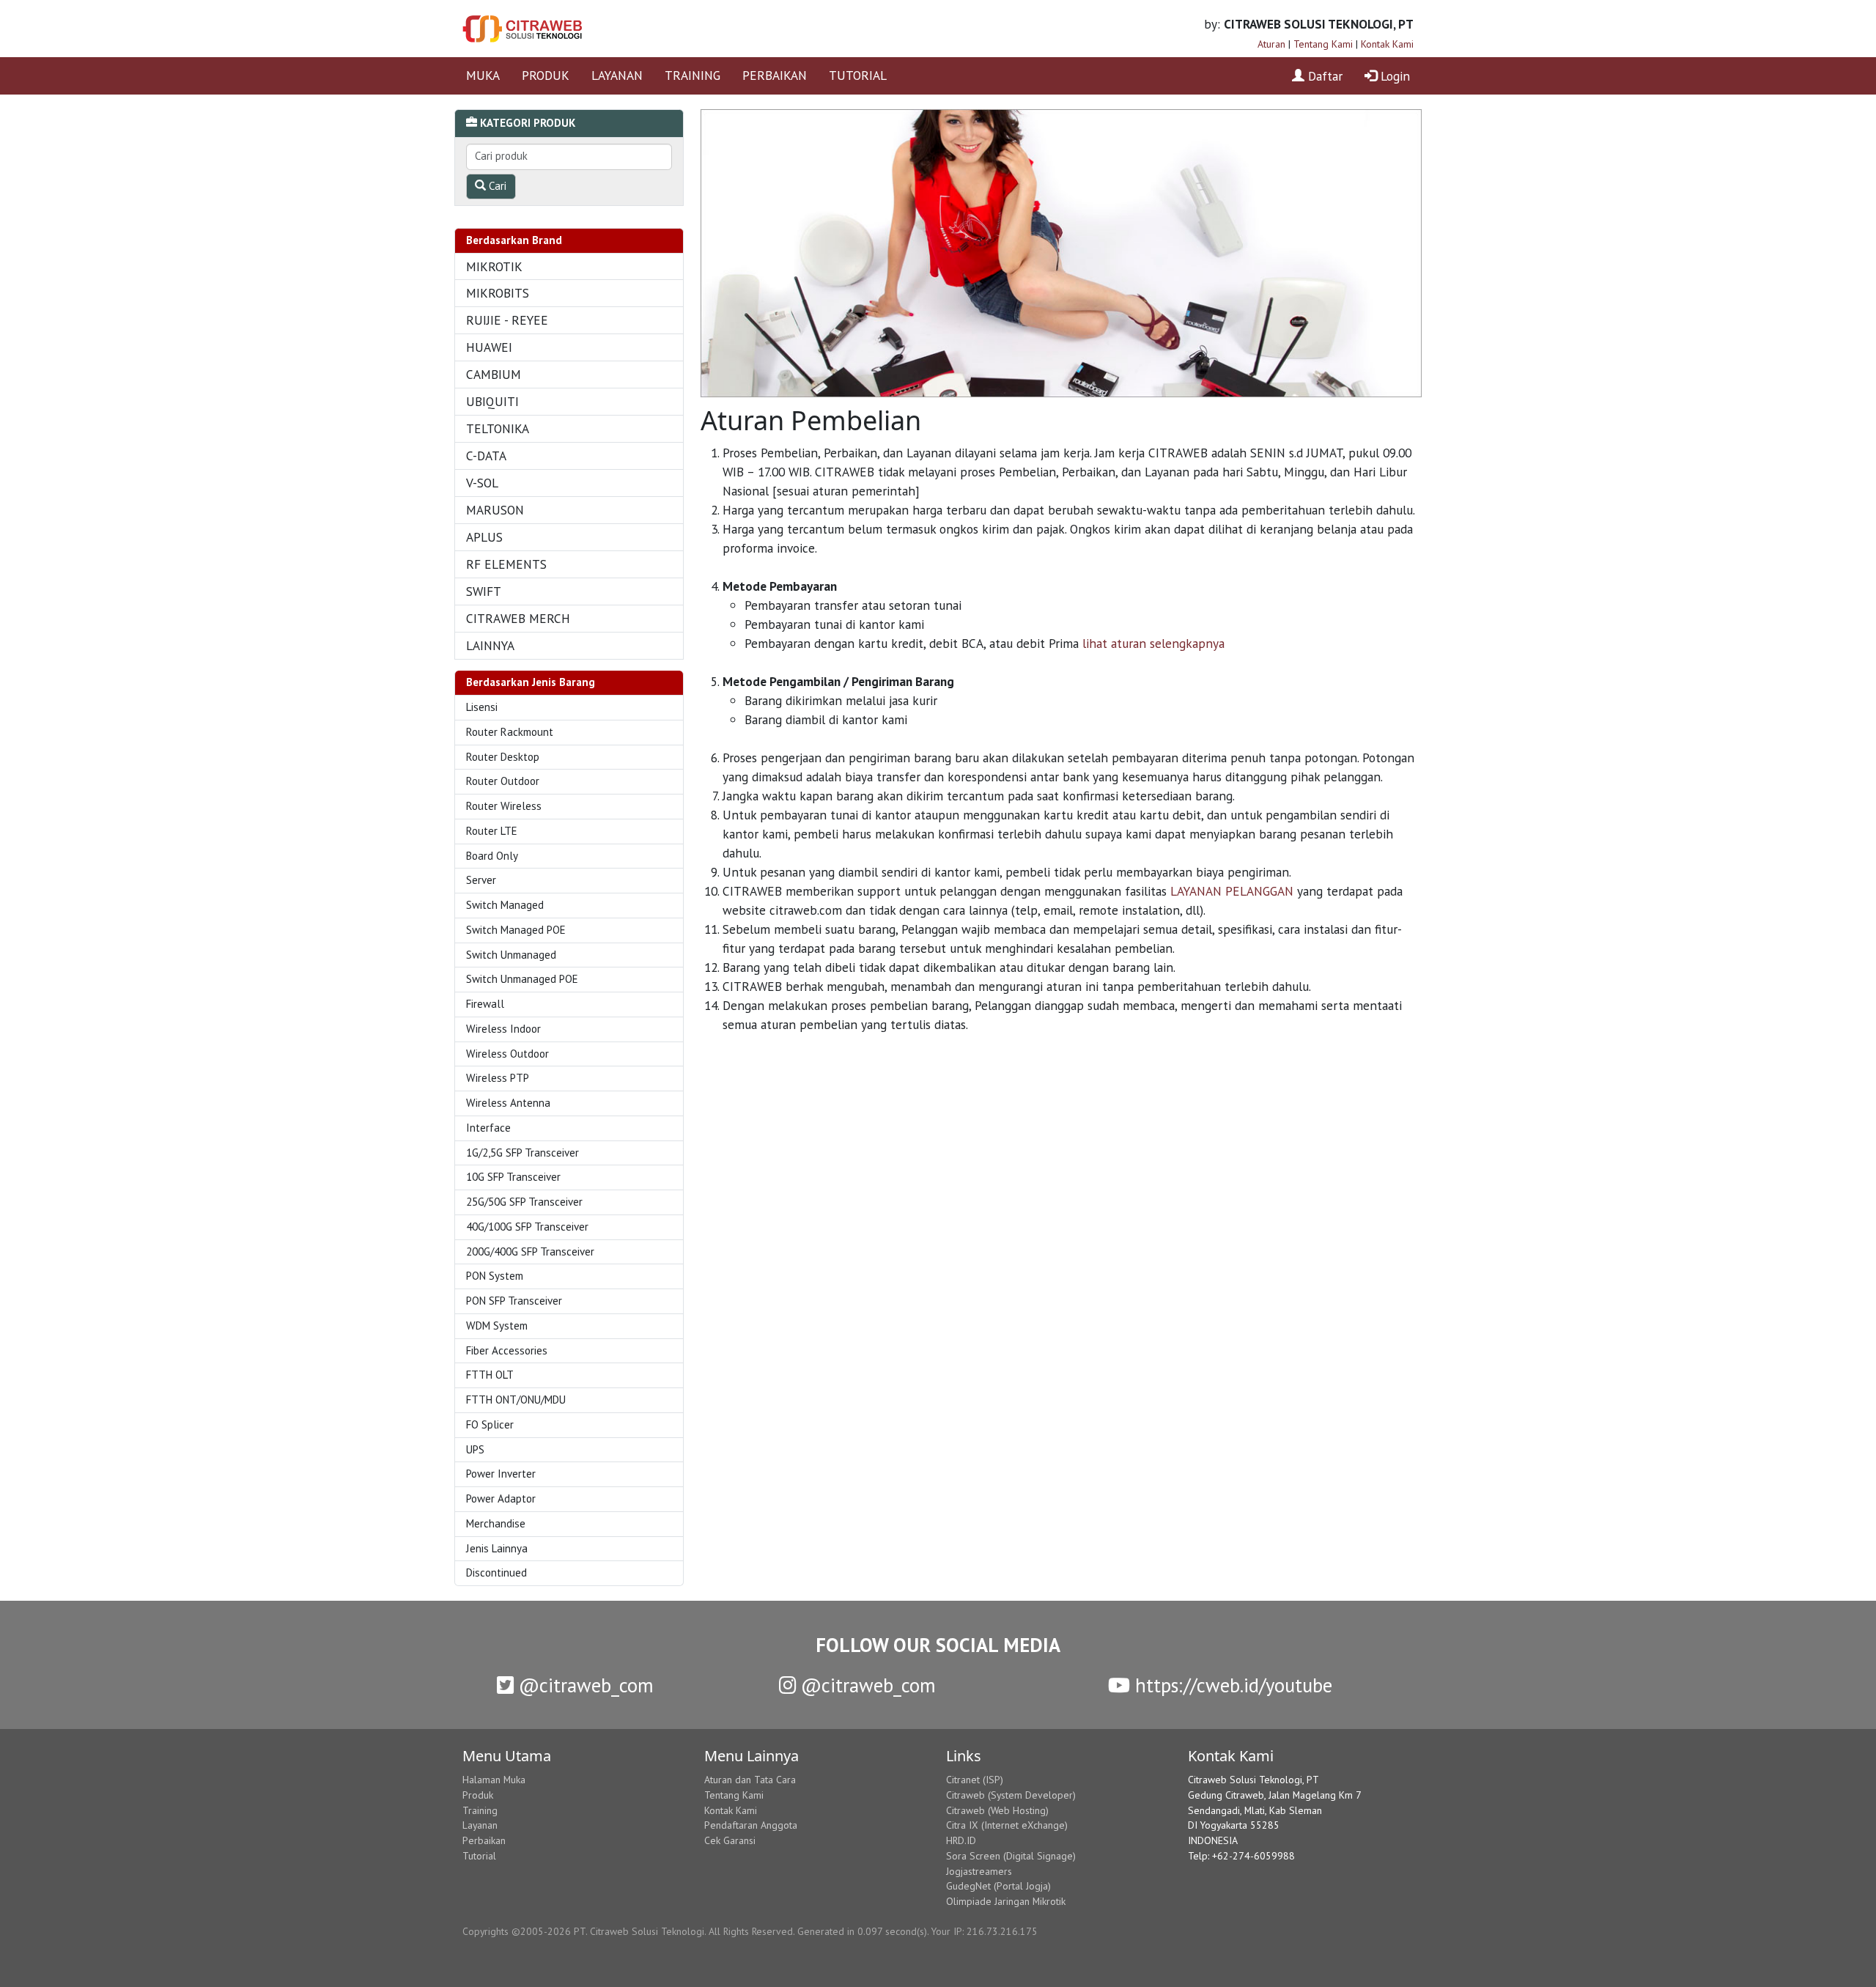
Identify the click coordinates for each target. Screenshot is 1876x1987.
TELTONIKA (498, 428)
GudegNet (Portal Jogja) (998, 1886)
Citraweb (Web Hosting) (997, 1810)
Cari (496, 186)
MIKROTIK (494, 266)
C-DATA (486, 456)
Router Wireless (504, 806)
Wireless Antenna (508, 1103)
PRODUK (546, 75)
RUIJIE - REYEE (507, 320)
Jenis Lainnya (497, 1548)
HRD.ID (961, 1840)
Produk (478, 1795)
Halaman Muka (494, 1780)
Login (1393, 76)
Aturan (1271, 44)
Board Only (492, 856)
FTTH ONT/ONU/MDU (516, 1400)
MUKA (483, 75)
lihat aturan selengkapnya (1153, 643)
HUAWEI (489, 347)
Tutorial (479, 1856)
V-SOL (482, 483)
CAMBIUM (494, 374)
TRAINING (693, 75)
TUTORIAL (858, 75)
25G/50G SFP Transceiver (524, 1202)
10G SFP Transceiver (513, 1177)
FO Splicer (490, 1424)
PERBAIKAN (775, 75)
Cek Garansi (730, 1840)
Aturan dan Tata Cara (750, 1780)
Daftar (1323, 76)
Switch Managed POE (516, 930)
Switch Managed (505, 905)
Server (481, 880)
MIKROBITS (498, 293)
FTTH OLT (490, 1375)
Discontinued (496, 1573)
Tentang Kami (1323, 44)
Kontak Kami (1387, 44)
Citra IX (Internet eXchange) (1007, 1825)
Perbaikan (484, 1840)
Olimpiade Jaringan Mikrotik (1006, 1901)
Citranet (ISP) (975, 1780)
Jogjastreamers (979, 1871)
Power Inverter (501, 1474)
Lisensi (482, 707)
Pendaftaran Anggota (751, 1825)
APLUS (484, 537)
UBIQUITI (492, 401)
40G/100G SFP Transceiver (527, 1227)
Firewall (485, 1004)
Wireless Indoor (503, 1029)
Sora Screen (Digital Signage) (1011, 1856)
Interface (488, 1128)
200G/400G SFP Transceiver (530, 1251)
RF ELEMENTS (506, 564)
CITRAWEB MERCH (518, 618)
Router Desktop (503, 757)
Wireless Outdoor (507, 1054)
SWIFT (484, 591)
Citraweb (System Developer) (1011, 1795)
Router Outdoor (503, 781)
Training (480, 1810)
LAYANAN (617, 75)
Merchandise (496, 1523)
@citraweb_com (584, 1685)
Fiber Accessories (507, 1350)
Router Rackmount (510, 732)
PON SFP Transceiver (514, 1301)
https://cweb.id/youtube (1231, 1685)
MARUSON (495, 510)
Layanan (480, 1825)
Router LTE (492, 831)
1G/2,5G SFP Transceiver (522, 1153)
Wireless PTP (498, 1078)
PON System (495, 1276)
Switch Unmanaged (511, 955)
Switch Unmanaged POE (522, 979)
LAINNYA (490, 645)
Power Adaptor (501, 1498)
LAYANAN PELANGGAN (1232, 891)
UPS (475, 1449)
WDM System (497, 1326)
